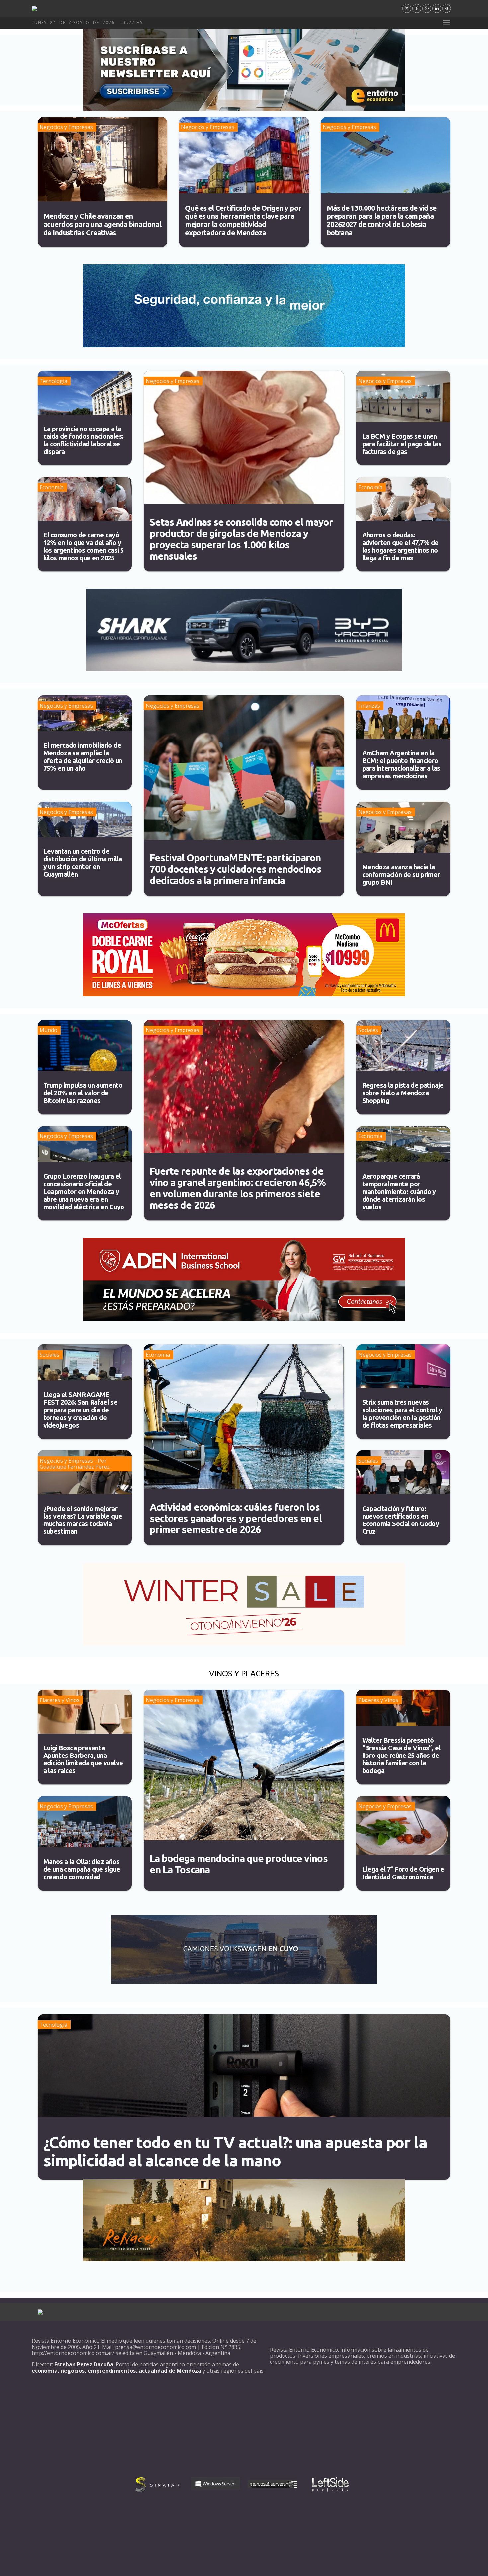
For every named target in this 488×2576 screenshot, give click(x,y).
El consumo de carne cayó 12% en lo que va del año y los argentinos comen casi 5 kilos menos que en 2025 (84, 546)
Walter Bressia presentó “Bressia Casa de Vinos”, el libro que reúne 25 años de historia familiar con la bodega (401, 1755)
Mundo (48, 1030)
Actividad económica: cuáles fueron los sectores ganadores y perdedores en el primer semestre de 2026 (236, 1518)
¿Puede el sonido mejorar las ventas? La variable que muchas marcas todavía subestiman (83, 1520)
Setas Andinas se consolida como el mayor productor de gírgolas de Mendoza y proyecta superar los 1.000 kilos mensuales (241, 539)
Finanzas (369, 706)
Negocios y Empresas (66, 127)
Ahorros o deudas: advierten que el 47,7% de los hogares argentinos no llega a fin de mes (400, 546)
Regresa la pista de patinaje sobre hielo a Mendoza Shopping (403, 1093)
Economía (52, 487)
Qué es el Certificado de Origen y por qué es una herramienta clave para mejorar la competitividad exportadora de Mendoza (243, 220)
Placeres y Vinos (60, 1700)
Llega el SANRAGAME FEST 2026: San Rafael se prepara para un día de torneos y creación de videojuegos (81, 1410)
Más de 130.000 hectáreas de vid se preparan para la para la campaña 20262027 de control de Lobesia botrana (382, 220)
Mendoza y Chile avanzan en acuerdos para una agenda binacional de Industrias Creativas (102, 224)
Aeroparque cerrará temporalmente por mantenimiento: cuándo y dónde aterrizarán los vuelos (399, 1191)
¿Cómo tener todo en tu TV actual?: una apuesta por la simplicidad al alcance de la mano (235, 2151)
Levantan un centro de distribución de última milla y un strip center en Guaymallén (83, 863)
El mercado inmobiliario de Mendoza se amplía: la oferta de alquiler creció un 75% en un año (83, 757)
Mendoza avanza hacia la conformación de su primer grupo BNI (401, 874)
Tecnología (53, 381)
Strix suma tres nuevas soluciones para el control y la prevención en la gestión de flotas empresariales (402, 1414)
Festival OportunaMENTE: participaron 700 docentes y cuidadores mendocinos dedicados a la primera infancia (236, 869)
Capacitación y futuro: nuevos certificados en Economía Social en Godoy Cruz (401, 1520)
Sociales (368, 1030)
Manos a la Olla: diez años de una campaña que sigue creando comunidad (82, 1869)
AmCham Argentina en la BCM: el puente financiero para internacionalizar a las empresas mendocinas (401, 764)
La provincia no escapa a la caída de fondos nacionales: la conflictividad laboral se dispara (84, 440)
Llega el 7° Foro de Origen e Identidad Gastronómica (403, 1873)
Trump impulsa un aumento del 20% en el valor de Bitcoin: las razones (83, 1093)
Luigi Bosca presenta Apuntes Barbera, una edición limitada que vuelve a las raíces (83, 1759)
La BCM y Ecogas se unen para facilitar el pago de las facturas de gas (402, 444)
